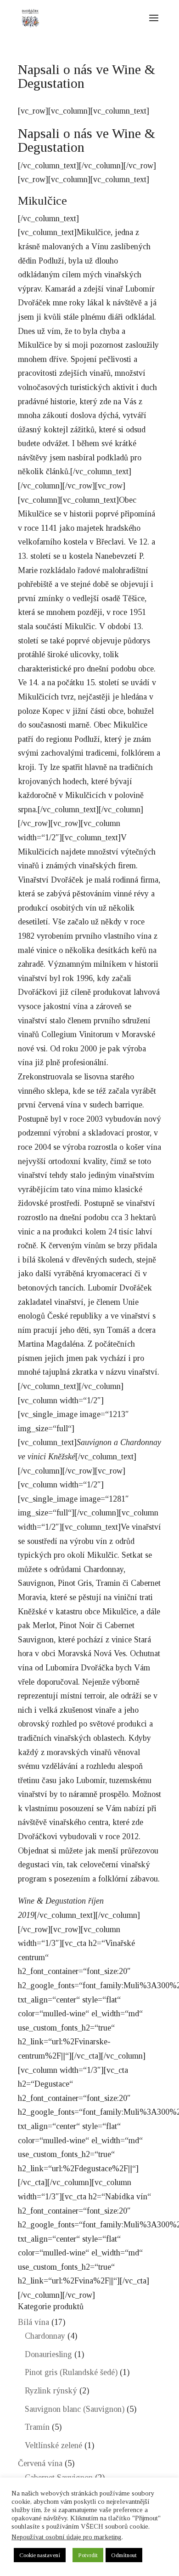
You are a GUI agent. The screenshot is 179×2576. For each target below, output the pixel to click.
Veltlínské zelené (53, 2445)
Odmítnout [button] (124, 2555)
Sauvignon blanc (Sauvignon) (75, 2409)
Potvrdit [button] (88, 2555)
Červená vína (40, 2463)
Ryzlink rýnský (51, 2391)
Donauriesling (48, 2354)
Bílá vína (34, 2322)
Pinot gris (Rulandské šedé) (71, 2372)
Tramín (37, 2427)
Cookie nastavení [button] (40, 2555)
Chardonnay (45, 2336)
